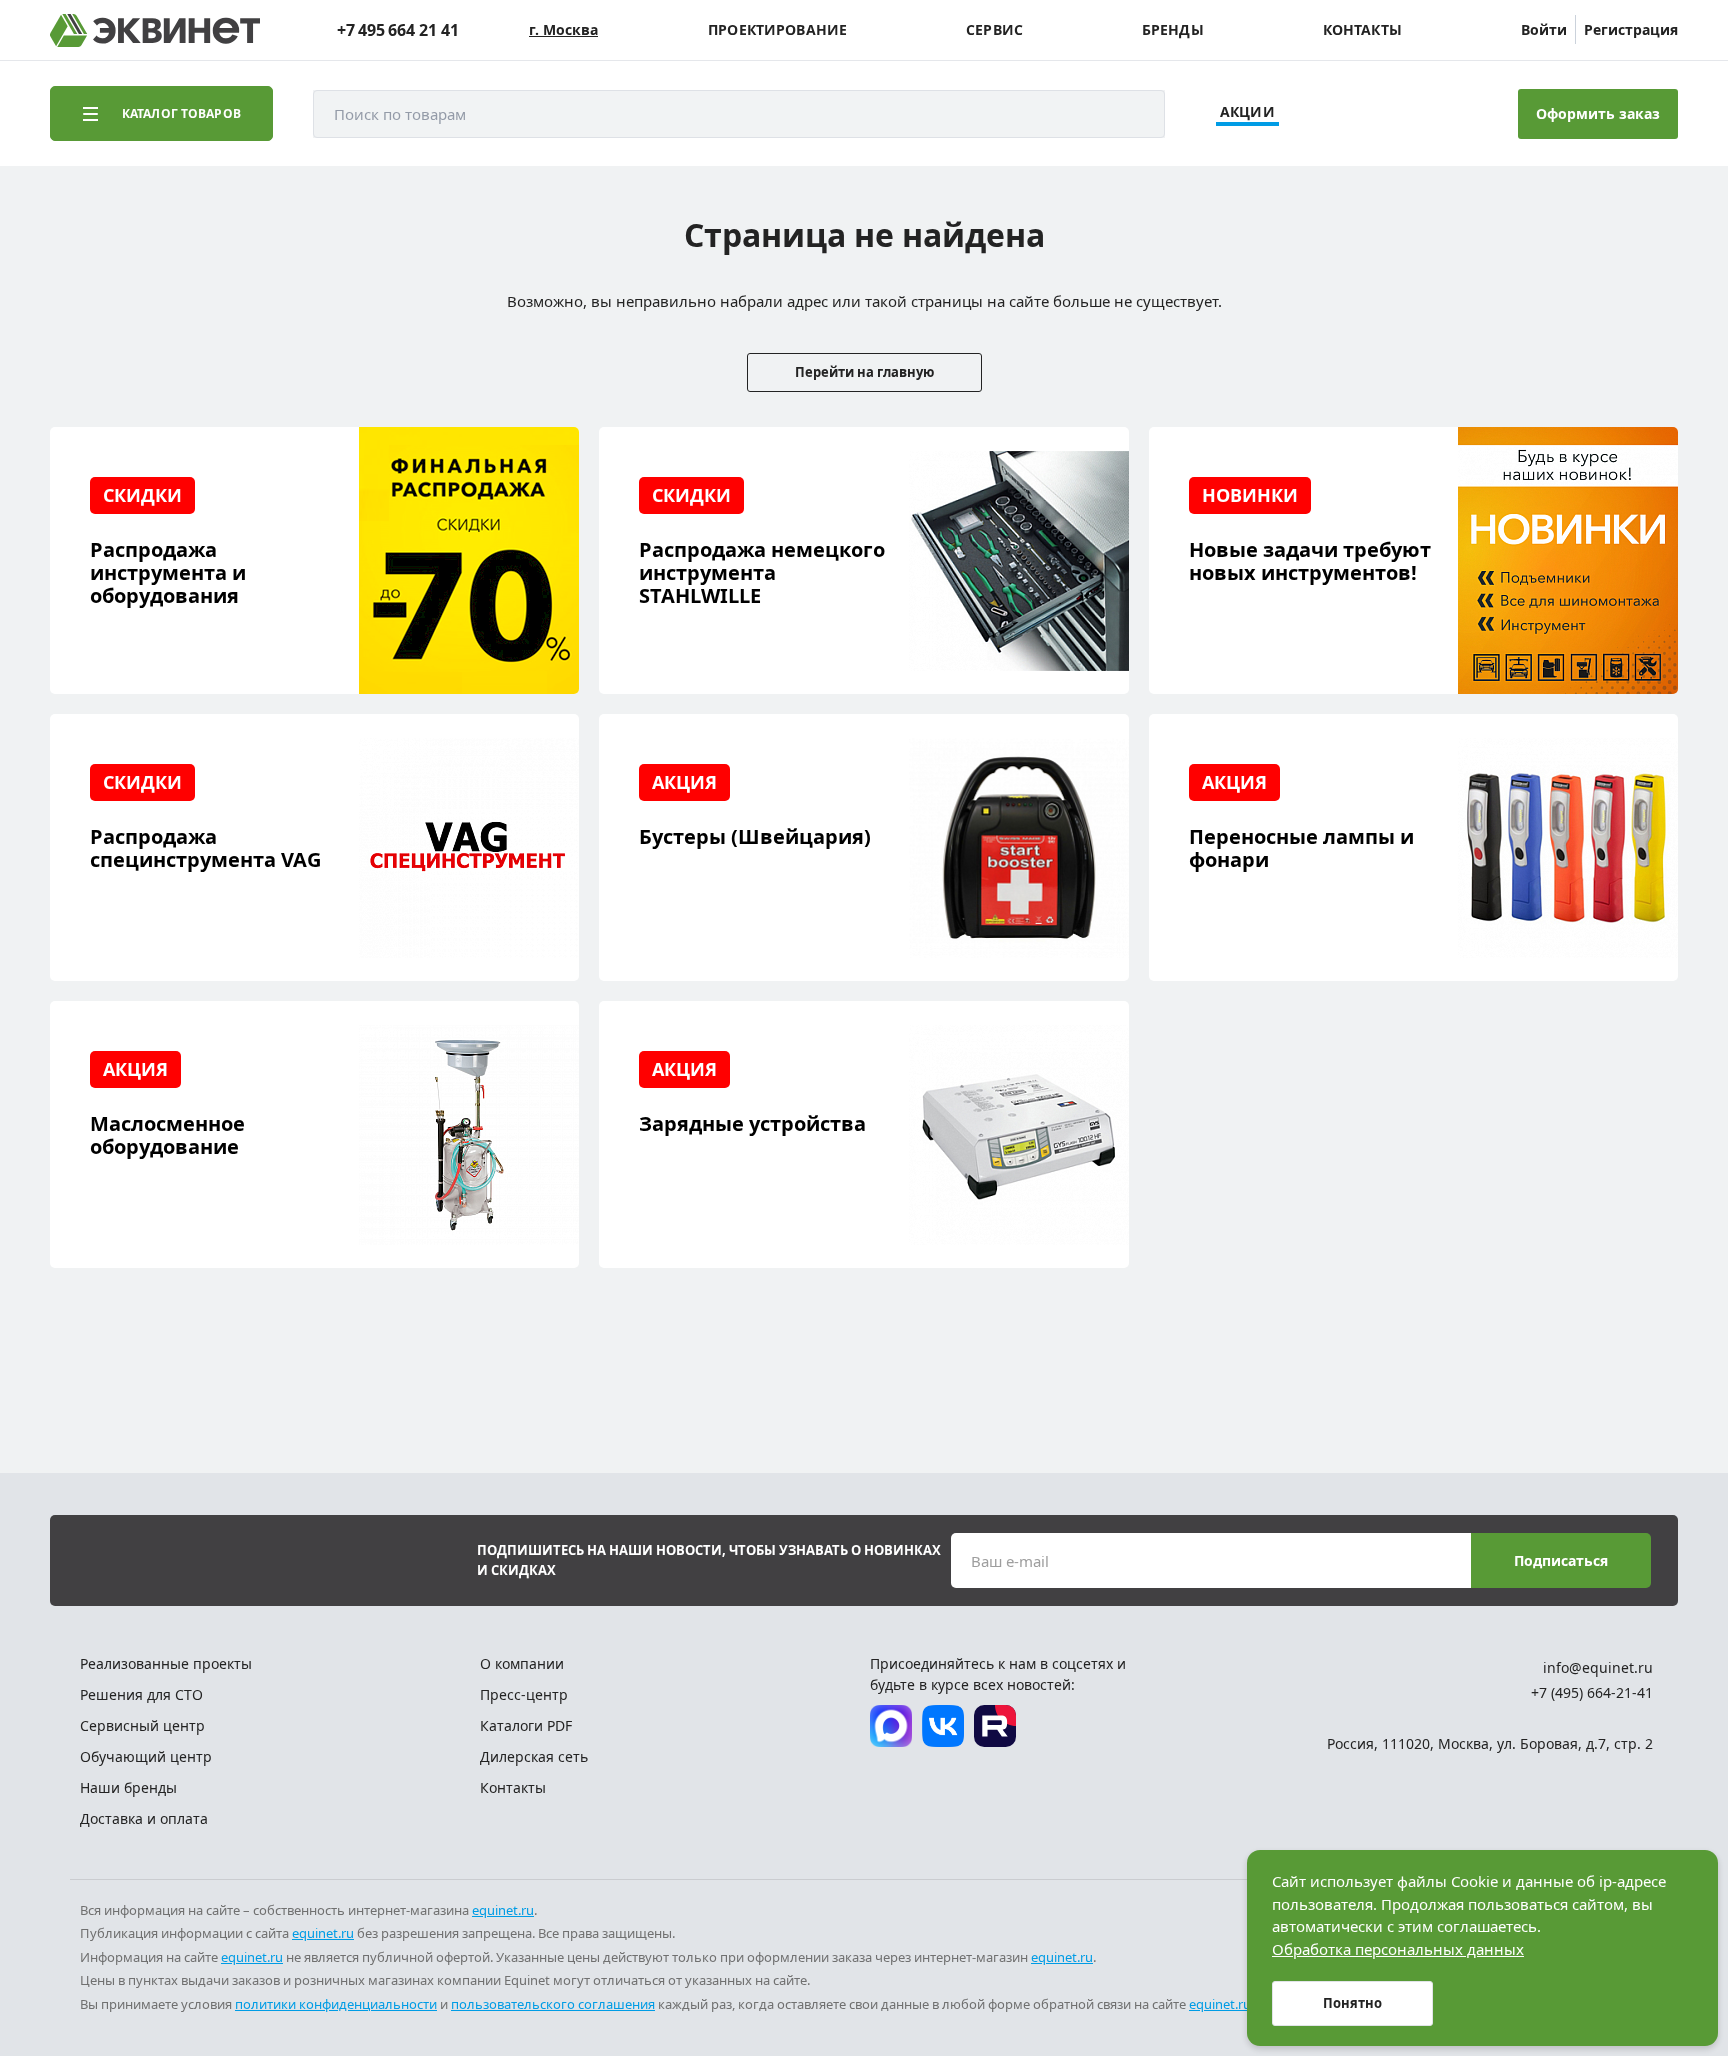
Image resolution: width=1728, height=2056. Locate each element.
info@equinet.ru (1598, 1667)
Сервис (994, 30)
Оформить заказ (1598, 113)
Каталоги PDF (526, 1725)
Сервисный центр (142, 1725)
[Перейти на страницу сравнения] (1340, 114)
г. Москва (563, 30)
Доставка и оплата (144, 1818)
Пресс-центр (524, 1694)
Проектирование (777, 30)
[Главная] (155, 30)
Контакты (1362, 30)
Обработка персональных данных (1398, 1949)
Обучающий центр (146, 1756)
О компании (522, 1663)
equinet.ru (503, 1910)
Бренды (1173, 30)
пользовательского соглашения (553, 2004)
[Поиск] (1130, 114)
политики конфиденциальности (336, 2004)
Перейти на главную (864, 372)
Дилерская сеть (534, 1756)
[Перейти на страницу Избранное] (1396, 114)
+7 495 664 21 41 (398, 30)
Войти (1544, 29)
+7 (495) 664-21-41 (1592, 1692)
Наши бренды (128, 1787)
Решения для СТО (141, 1694)
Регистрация (1631, 29)
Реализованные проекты (166, 1663)
